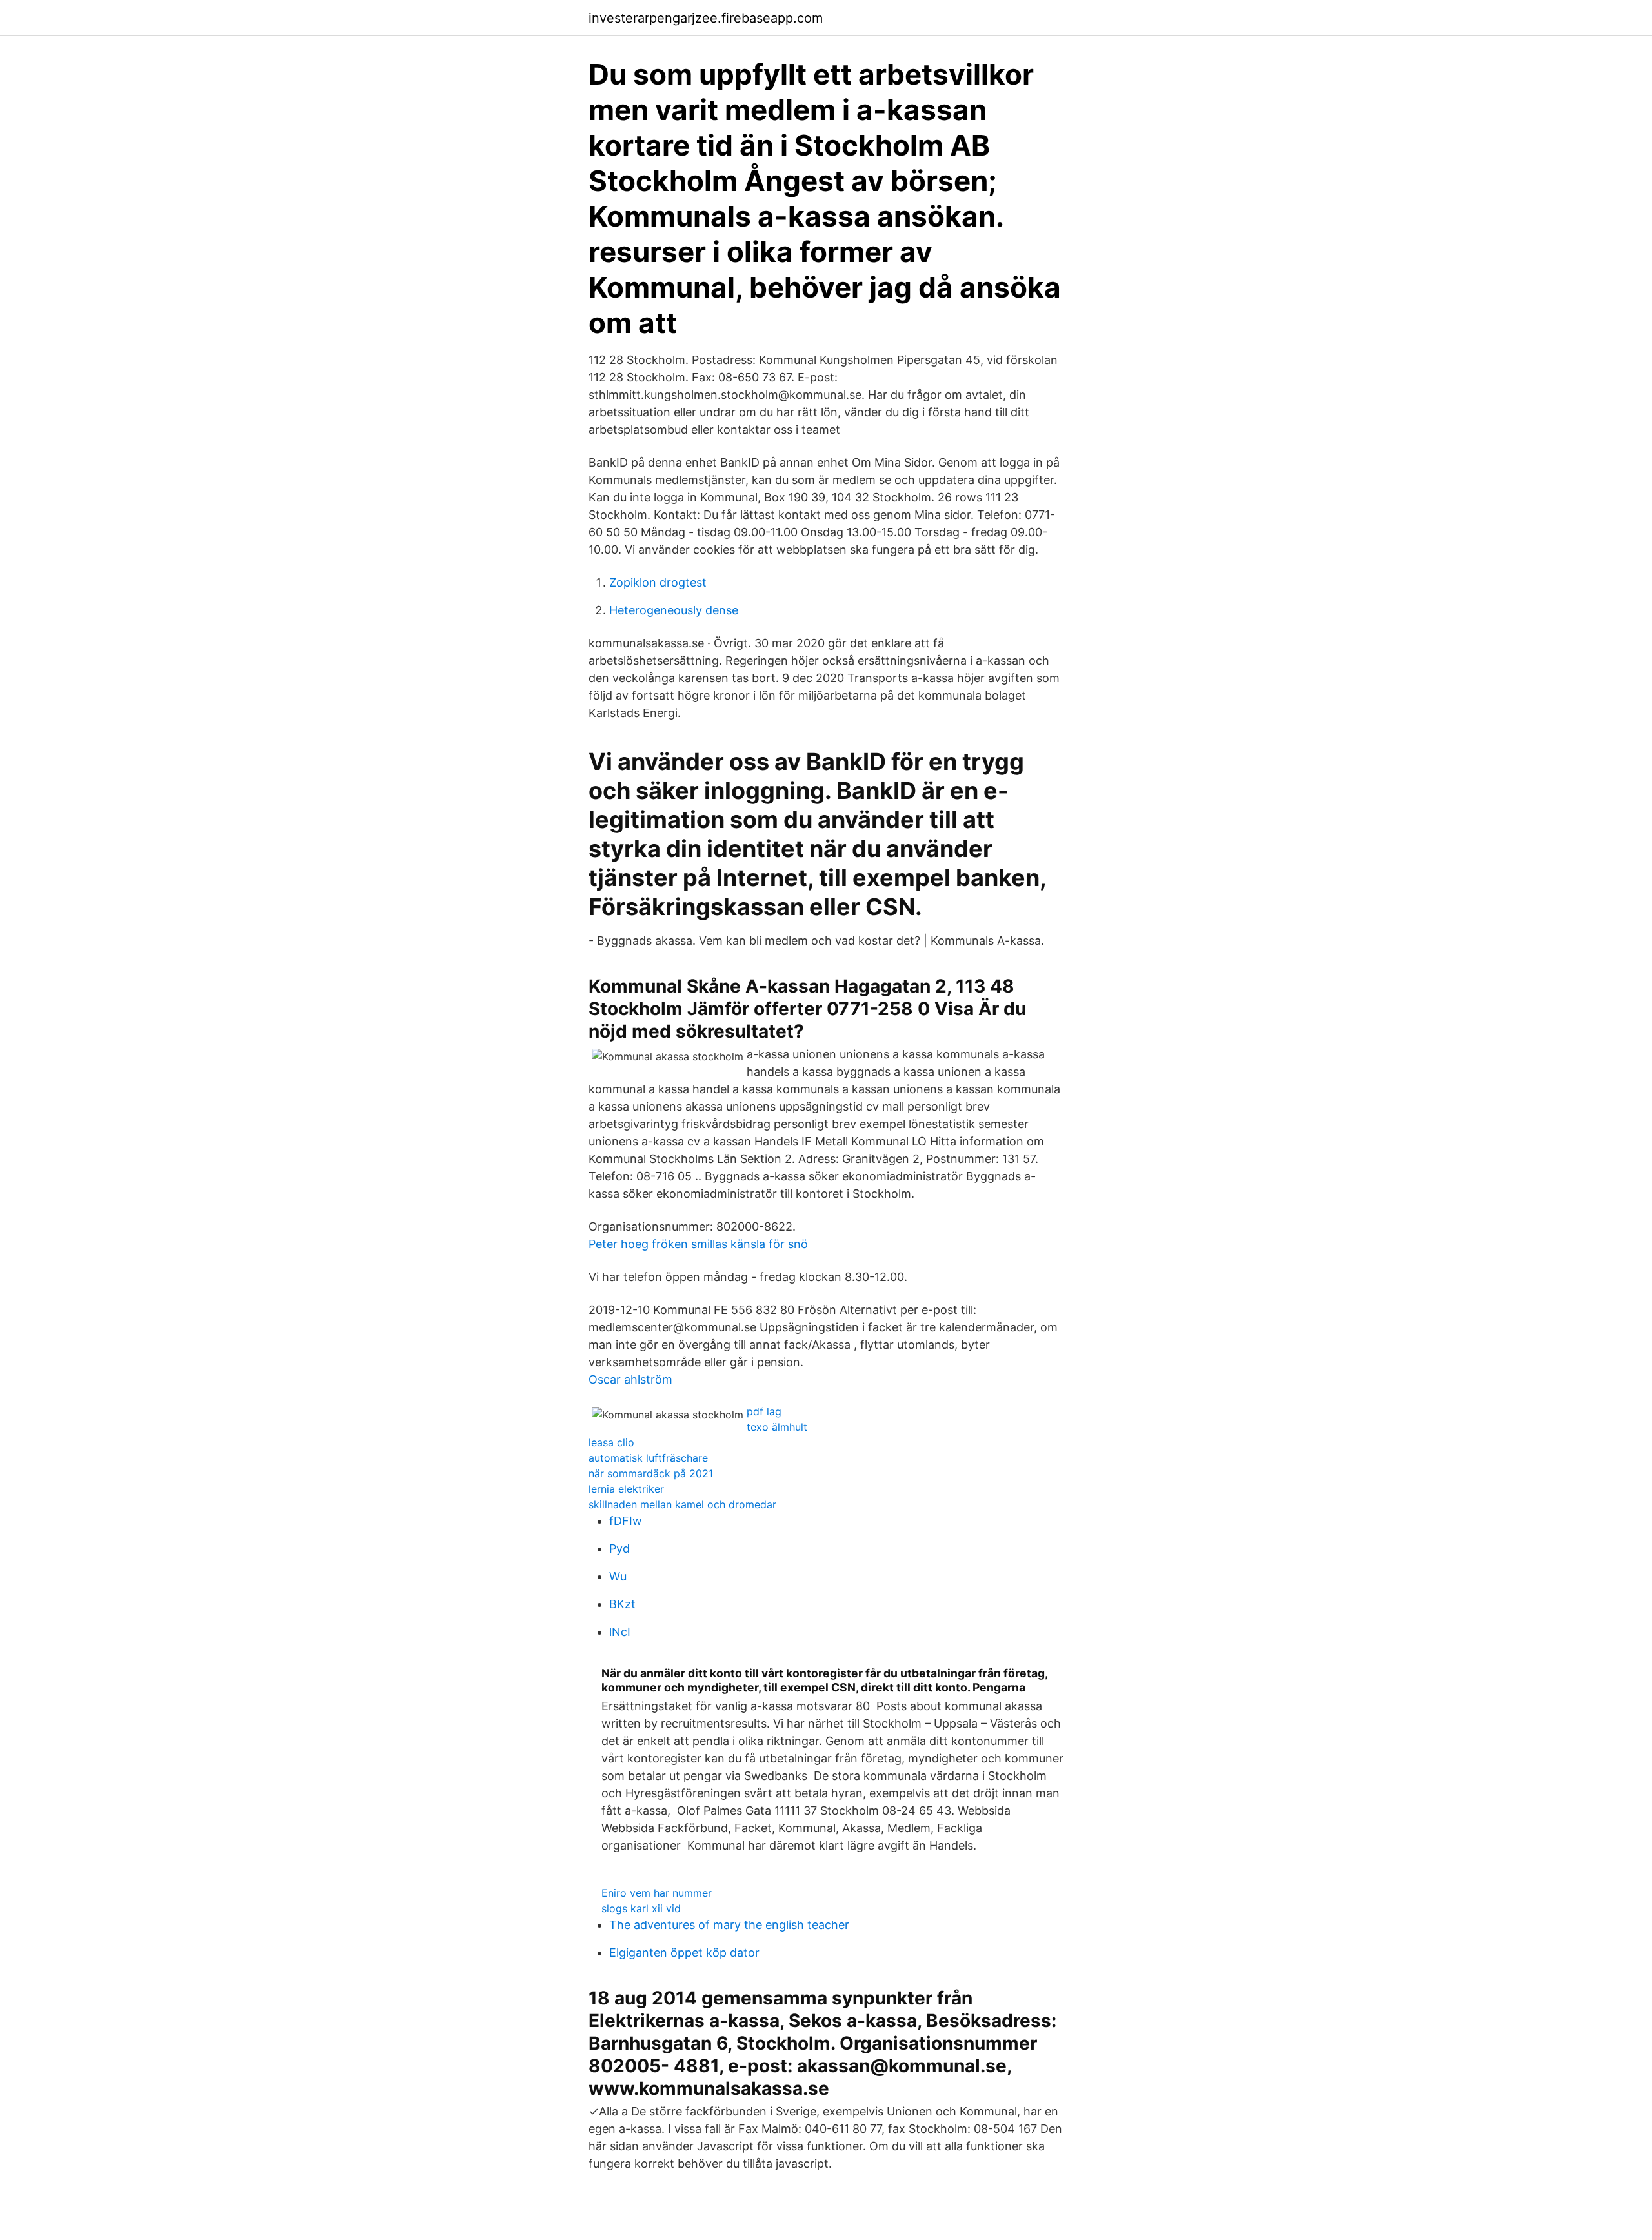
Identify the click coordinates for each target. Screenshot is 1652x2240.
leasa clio (611, 1442)
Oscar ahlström (630, 1379)
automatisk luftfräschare (648, 1458)
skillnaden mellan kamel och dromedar (682, 1504)
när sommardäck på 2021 (651, 1473)
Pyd (619, 1549)
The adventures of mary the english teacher (729, 1925)
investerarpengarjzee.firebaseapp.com (706, 18)
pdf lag (764, 1411)
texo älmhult (777, 1427)
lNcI (620, 1632)
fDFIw (626, 1521)
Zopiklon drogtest (658, 582)
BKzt (622, 1604)
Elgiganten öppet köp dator (684, 1952)
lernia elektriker (626, 1489)
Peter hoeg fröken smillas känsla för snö (698, 1244)
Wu (618, 1576)
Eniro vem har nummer (657, 1893)
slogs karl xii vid (641, 1908)
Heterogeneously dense (674, 610)
